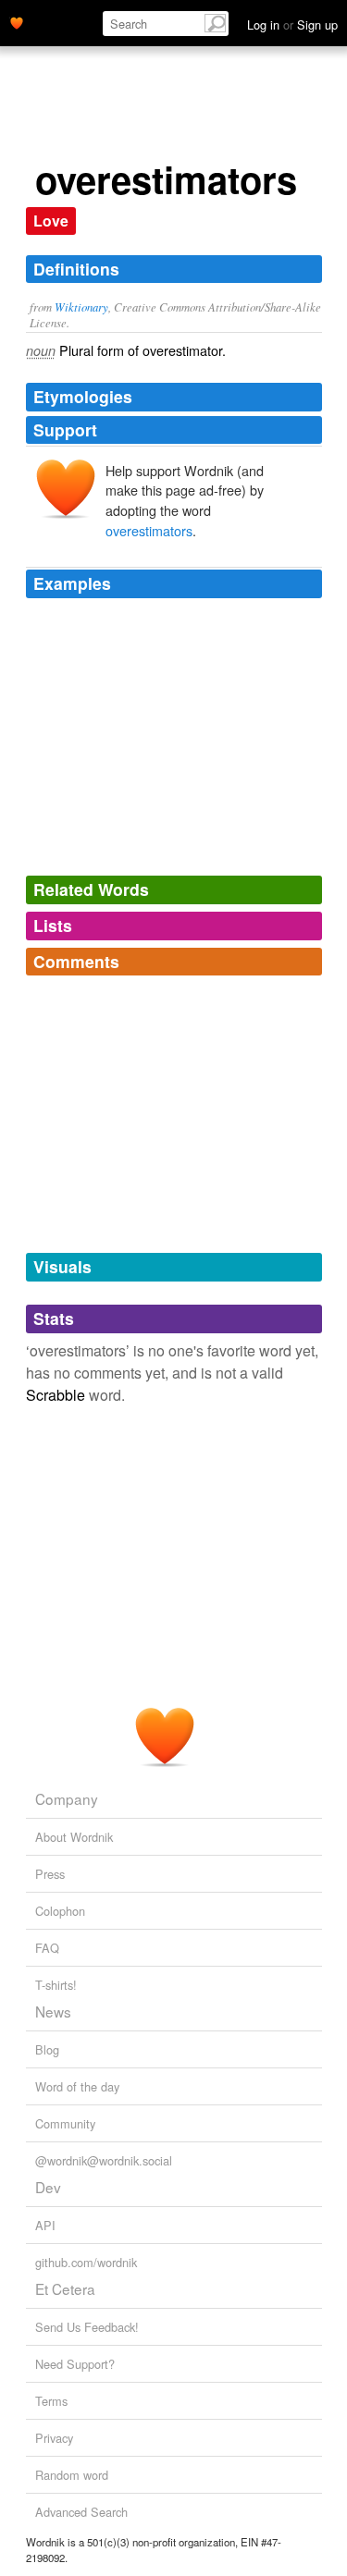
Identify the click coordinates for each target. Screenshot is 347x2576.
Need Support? (75, 2364)
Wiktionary (81, 307)
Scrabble (56, 1395)
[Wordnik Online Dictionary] (17, 21)
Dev (48, 2187)
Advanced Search (81, 2512)
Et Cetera (65, 2288)
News (53, 2011)
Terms (51, 2401)
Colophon (60, 1911)
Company (67, 1798)
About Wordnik (74, 1837)
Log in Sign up (292, 25)
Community (65, 2123)
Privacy (54, 2438)
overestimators (149, 530)
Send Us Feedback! (87, 2327)
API (45, 2225)
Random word (72, 2475)
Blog (47, 2049)
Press (50, 1874)
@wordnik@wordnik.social (104, 2160)
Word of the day (77, 2086)
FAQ (47, 1948)
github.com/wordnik (86, 2262)
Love (51, 221)
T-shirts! (56, 1985)
